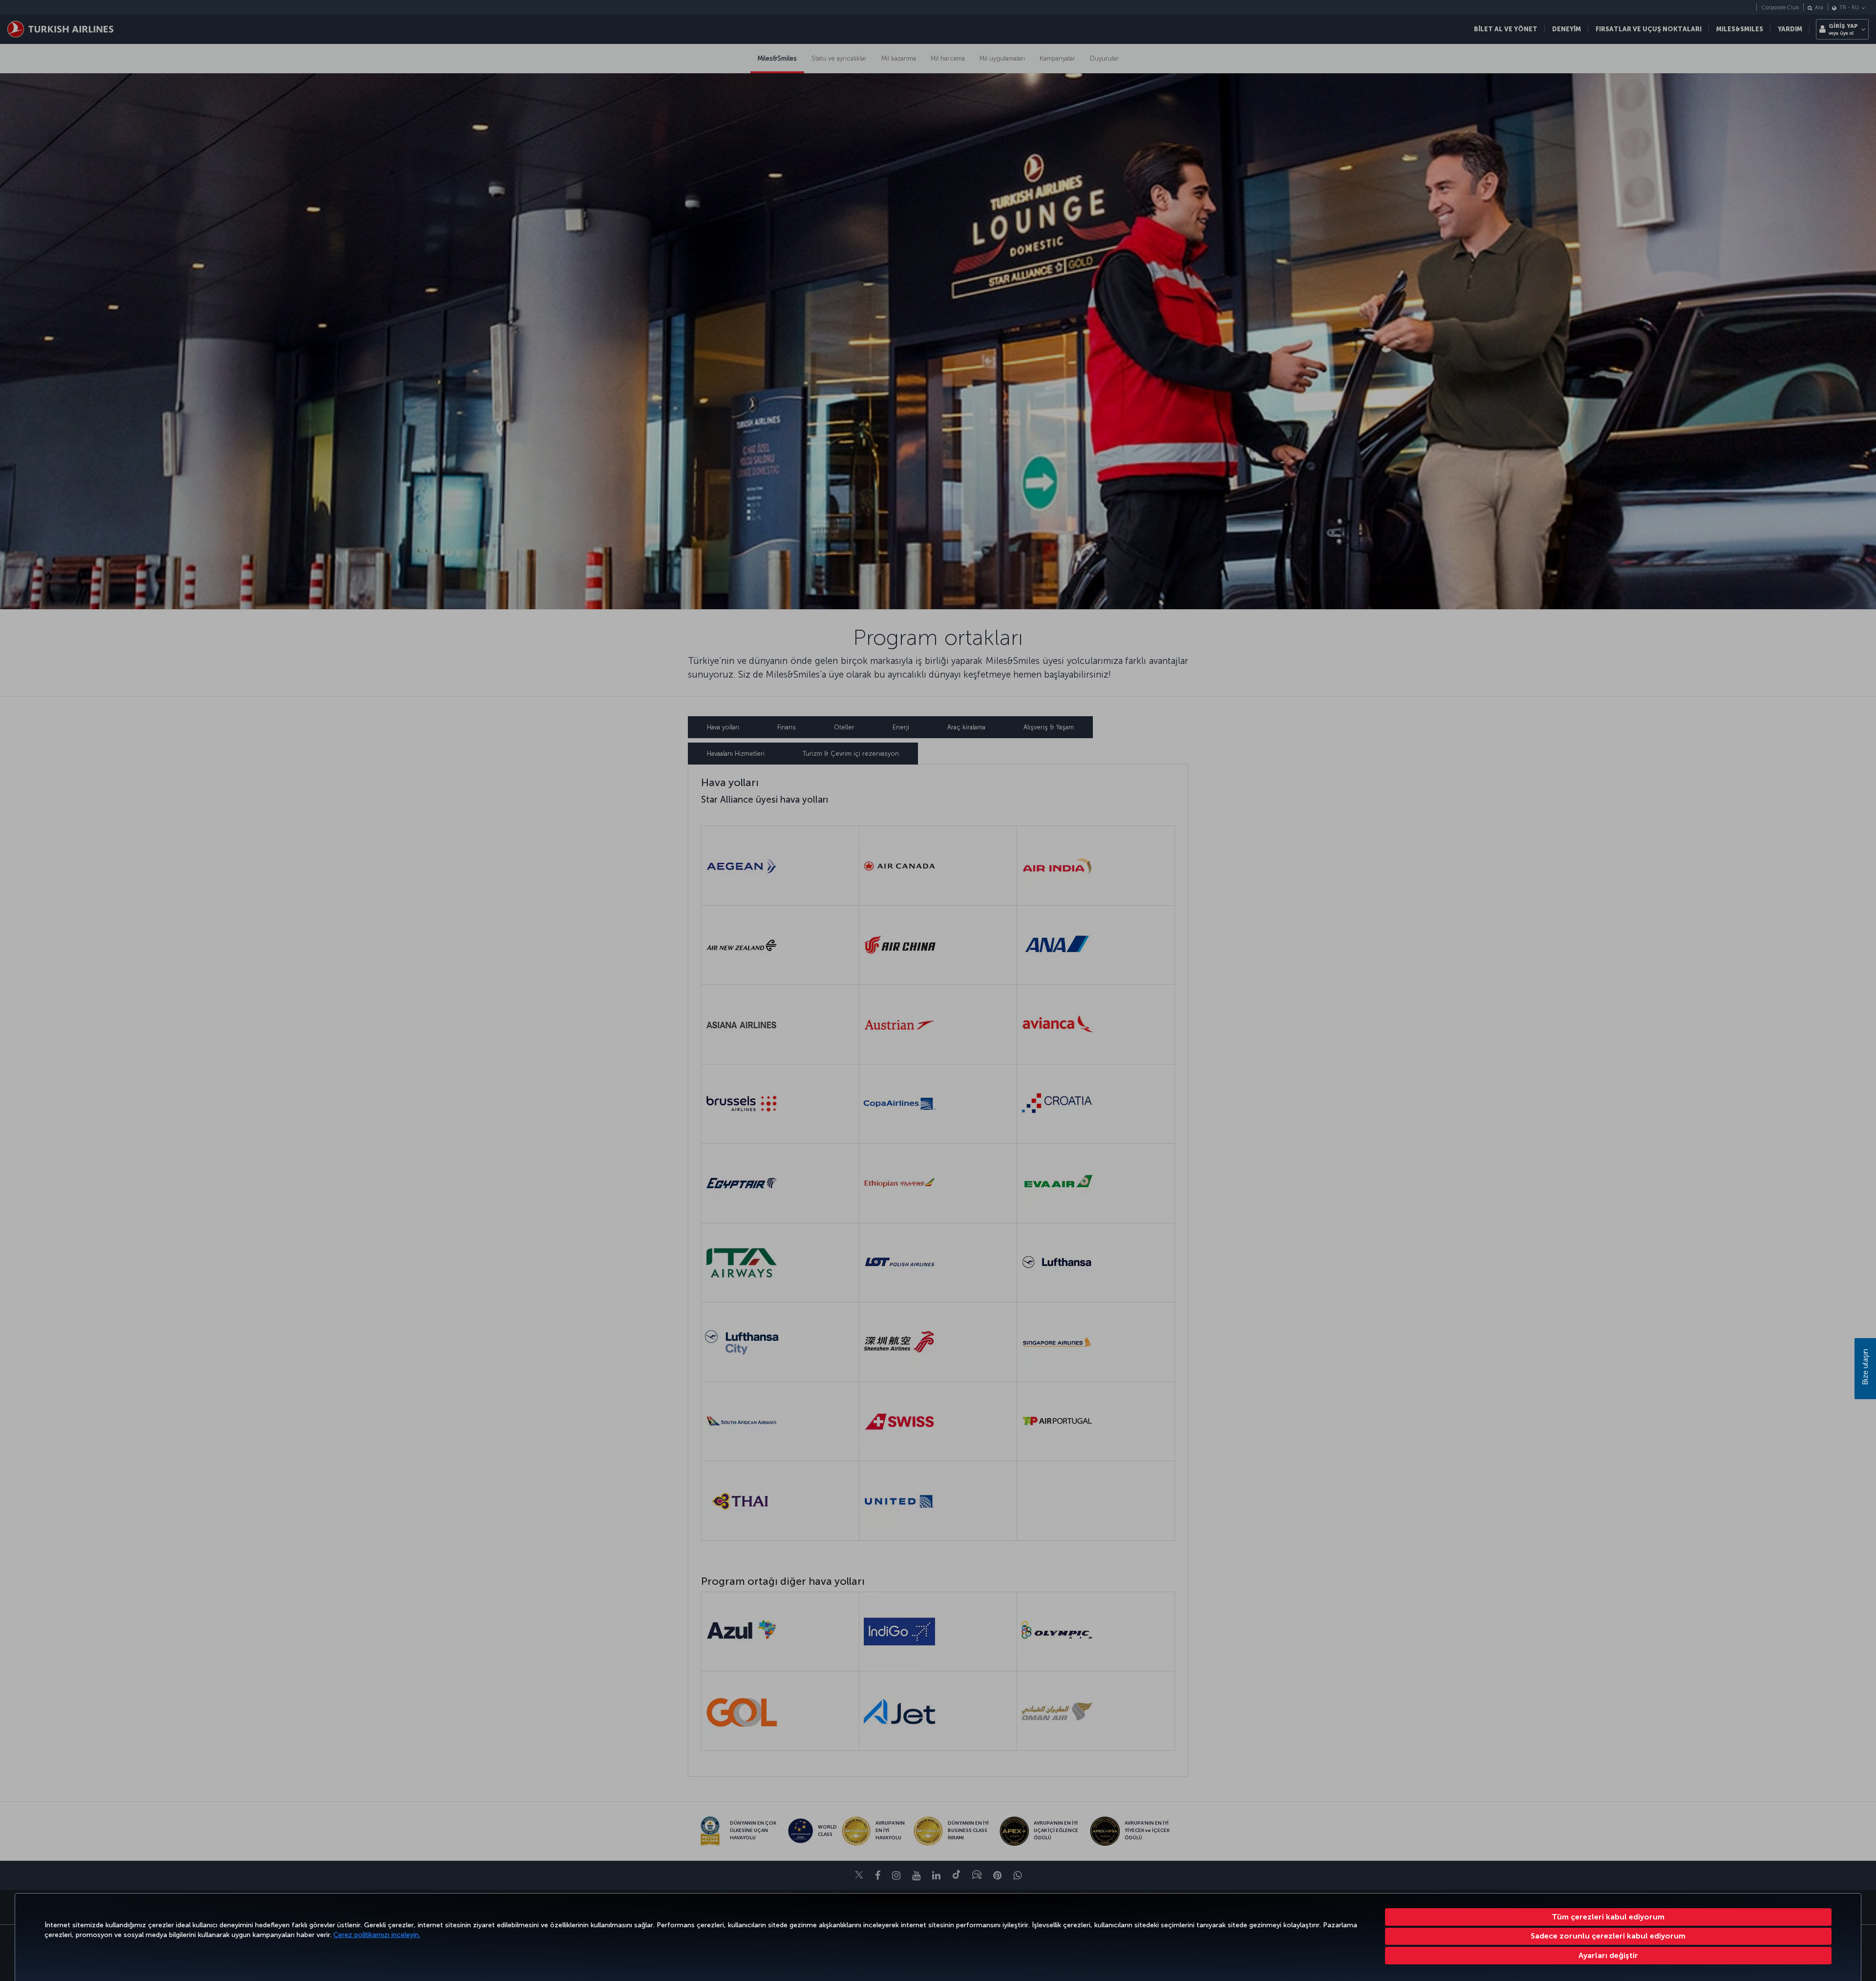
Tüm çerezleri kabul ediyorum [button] (1608, 1917)
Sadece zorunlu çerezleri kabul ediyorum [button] (1608, 1936)
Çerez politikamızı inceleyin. (377, 1935)
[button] (1609, 1956)
